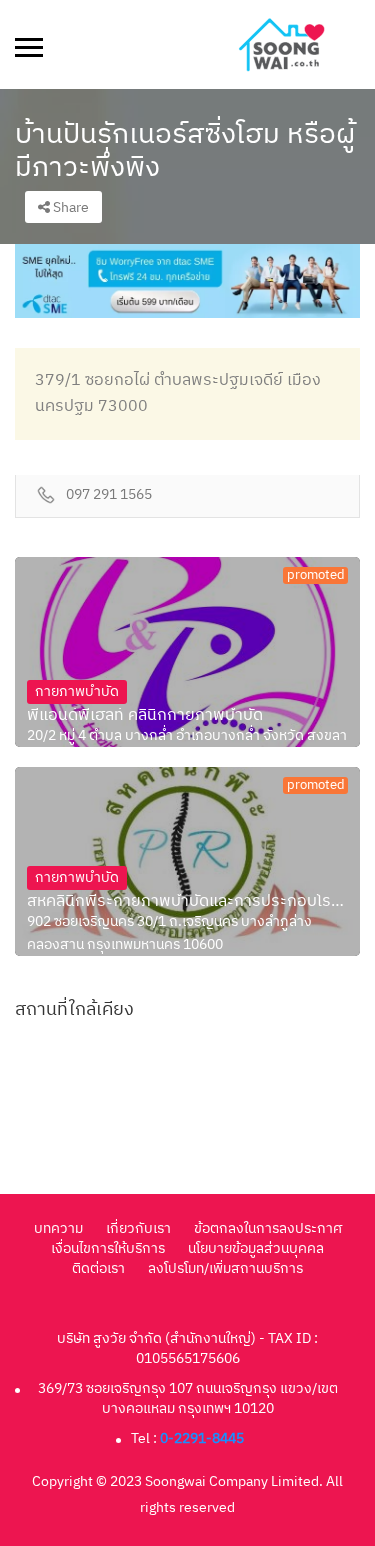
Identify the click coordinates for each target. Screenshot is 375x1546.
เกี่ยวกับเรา (138, 1228)
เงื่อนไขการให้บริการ (108, 1248)
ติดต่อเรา (98, 1268)
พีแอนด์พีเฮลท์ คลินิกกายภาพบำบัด (145, 716)
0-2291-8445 (202, 1438)
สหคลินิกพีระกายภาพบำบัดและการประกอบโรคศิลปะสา (187, 902)
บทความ (58, 1228)
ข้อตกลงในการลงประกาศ (268, 1228)
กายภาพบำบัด (77, 691)
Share (69, 207)
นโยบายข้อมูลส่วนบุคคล (256, 1248)
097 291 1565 (109, 495)
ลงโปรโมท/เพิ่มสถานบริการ (225, 1268)
